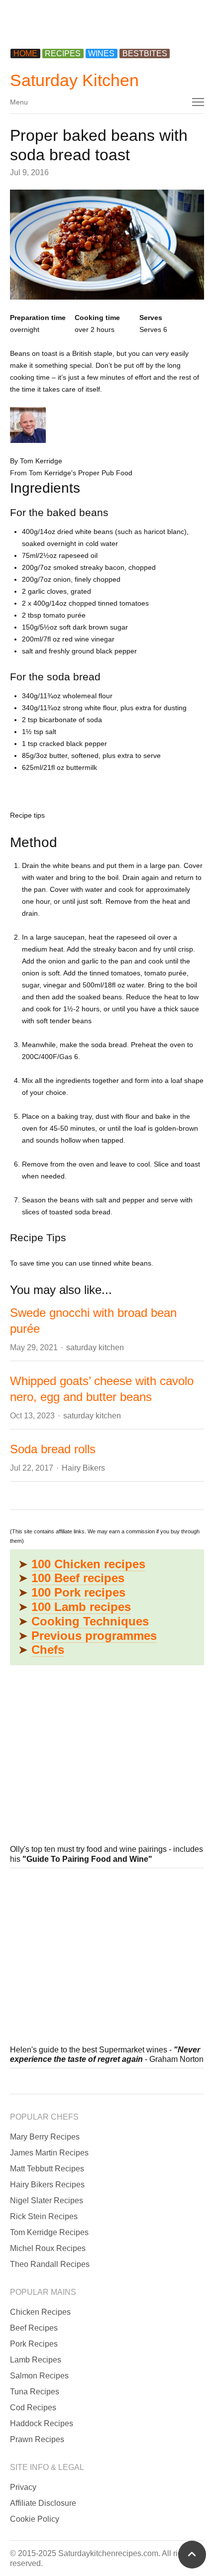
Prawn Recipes (37, 2439)
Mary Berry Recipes (45, 2137)
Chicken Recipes (40, 2312)
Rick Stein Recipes (44, 2216)
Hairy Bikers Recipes (47, 2185)
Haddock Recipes (42, 2423)
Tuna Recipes (35, 2392)
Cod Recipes (33, 2408)
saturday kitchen (95, 1347)
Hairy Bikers (83, 1468)
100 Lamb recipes (81, 1607)
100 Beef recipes (78, 1578)
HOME (25, 54)
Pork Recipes (34, 2344)
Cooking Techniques (90, 1621)
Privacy (23, 2487)
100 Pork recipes (78, 1592)
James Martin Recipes (49, 2153)
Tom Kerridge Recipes (49, 2232)
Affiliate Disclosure (43, 2503)
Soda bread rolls (53, 1449)
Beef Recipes (34, 2328)
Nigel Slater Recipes (47, 2200)
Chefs (48, 1650)
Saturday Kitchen (74, 80)
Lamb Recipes (36, 2360)
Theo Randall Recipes (50, 2264)
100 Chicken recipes (88, 1564)
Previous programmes (94, 1636)
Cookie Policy (35, 2519)
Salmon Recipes (39, 2376)
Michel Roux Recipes (48, 2248)
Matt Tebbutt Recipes (47, 2169)
